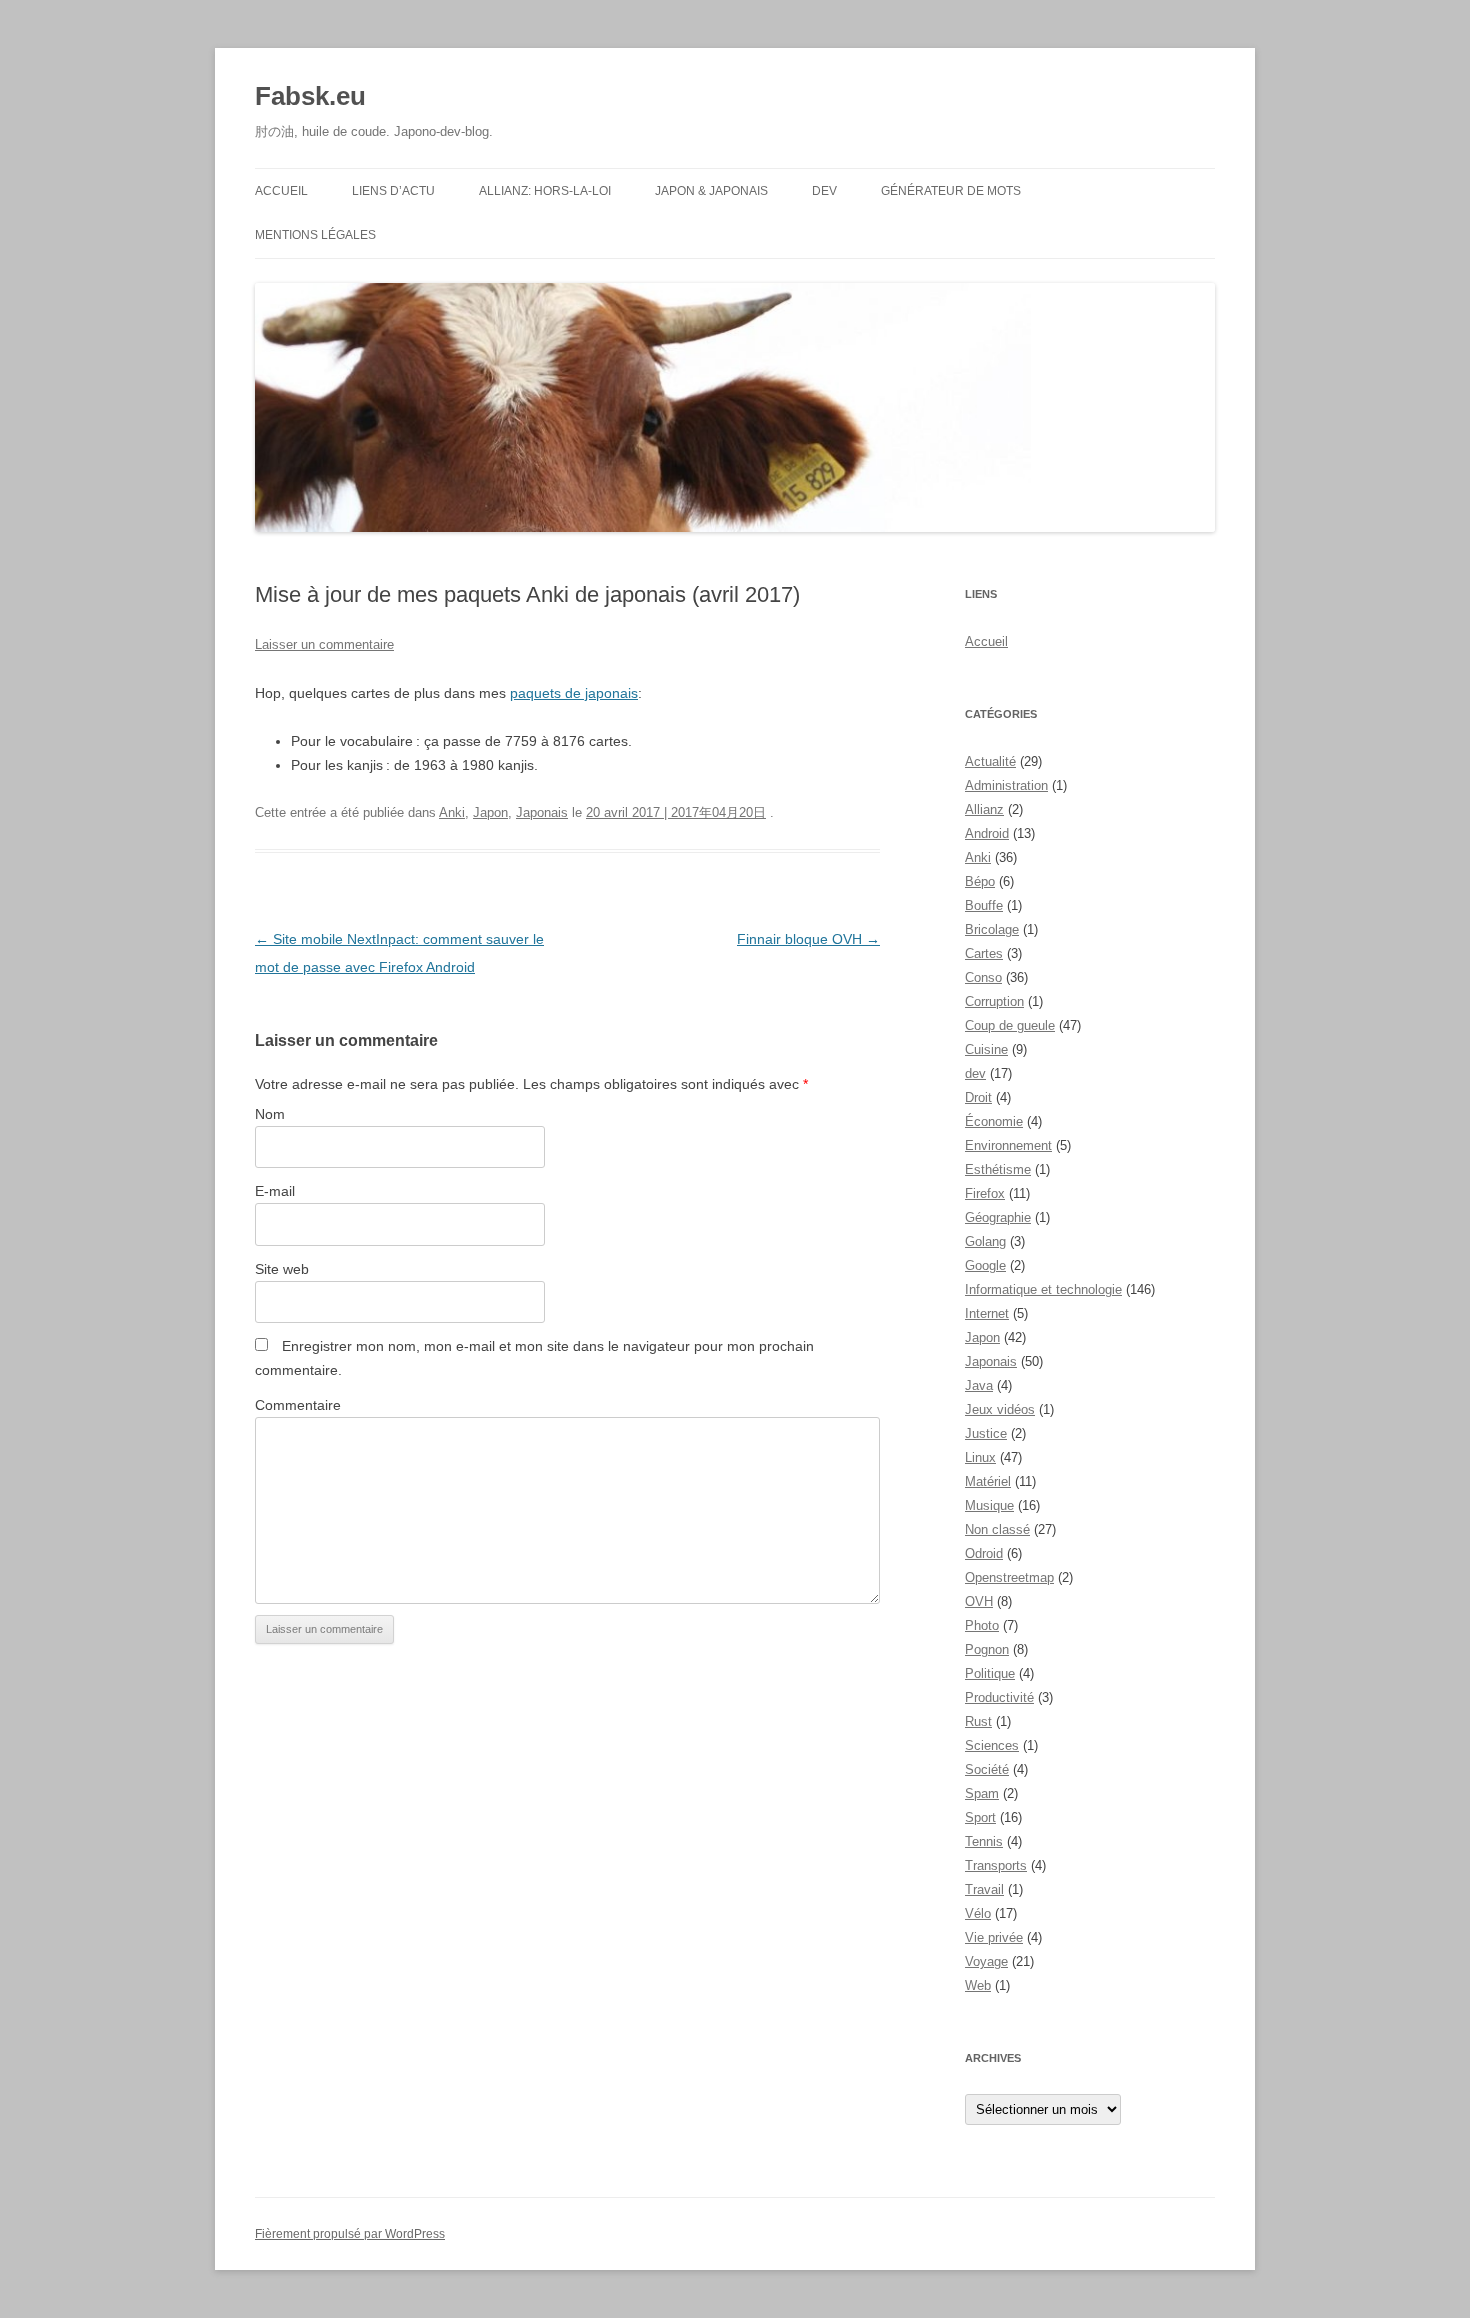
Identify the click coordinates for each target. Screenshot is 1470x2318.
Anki (452, 812)
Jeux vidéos (1000, 1409)
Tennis (984, 1841)
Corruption (994, 1001)
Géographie (998, 1217)
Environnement (1008, 1145)
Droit (978, 1097)
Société (987, 1769)
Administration (1006, 785)
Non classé (997, 1529)
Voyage (986, 1961)
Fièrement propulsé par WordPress (350, 2234)
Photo (982, 1625)
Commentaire (298, 1405)
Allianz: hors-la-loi (545, 191)
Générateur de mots (951, 191)
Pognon (987, 1649)
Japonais (542, 812)
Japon (490, 812)
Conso (983, 977)
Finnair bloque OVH (808, 939)
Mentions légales (315, 235)
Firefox (985, 1193)
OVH (979, 1601)
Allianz (984, 809)
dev (975, 1073)
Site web (282, 1269)
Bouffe (984, 905)
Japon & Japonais (711, 191)
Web (978, 1985)
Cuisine (986, 1049)
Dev (824, 191)
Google (985, 1265)
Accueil (281, 191)
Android (987, 833)
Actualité (990, 761)
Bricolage (992, 929)
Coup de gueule (1010, 1025)
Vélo (978, 1913)
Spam (982, 1793)
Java (979, 1385)
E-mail (275, 1191)
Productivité (999, 1697)
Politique (990, 1673)
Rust (978, 1721)
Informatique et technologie (1043, 1289)
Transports (996, 1865)
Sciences (992, 1745)
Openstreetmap (1009, 1577)
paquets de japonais (574, 693)
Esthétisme (998, 1169)
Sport (980, 1817)
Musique (989, 1505)
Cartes (984, 953)
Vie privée (994, 1937)
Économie (994, 1121)
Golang (985, 1241)
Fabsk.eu (310, 96)
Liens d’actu (393, 191)
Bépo (980, 881)
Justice (986, 1433)
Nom (270, 1114)
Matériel (988, 1481)
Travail (984, 1889)
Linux (980, 1457)
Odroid (984, 1553)
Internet (987, 1313)
